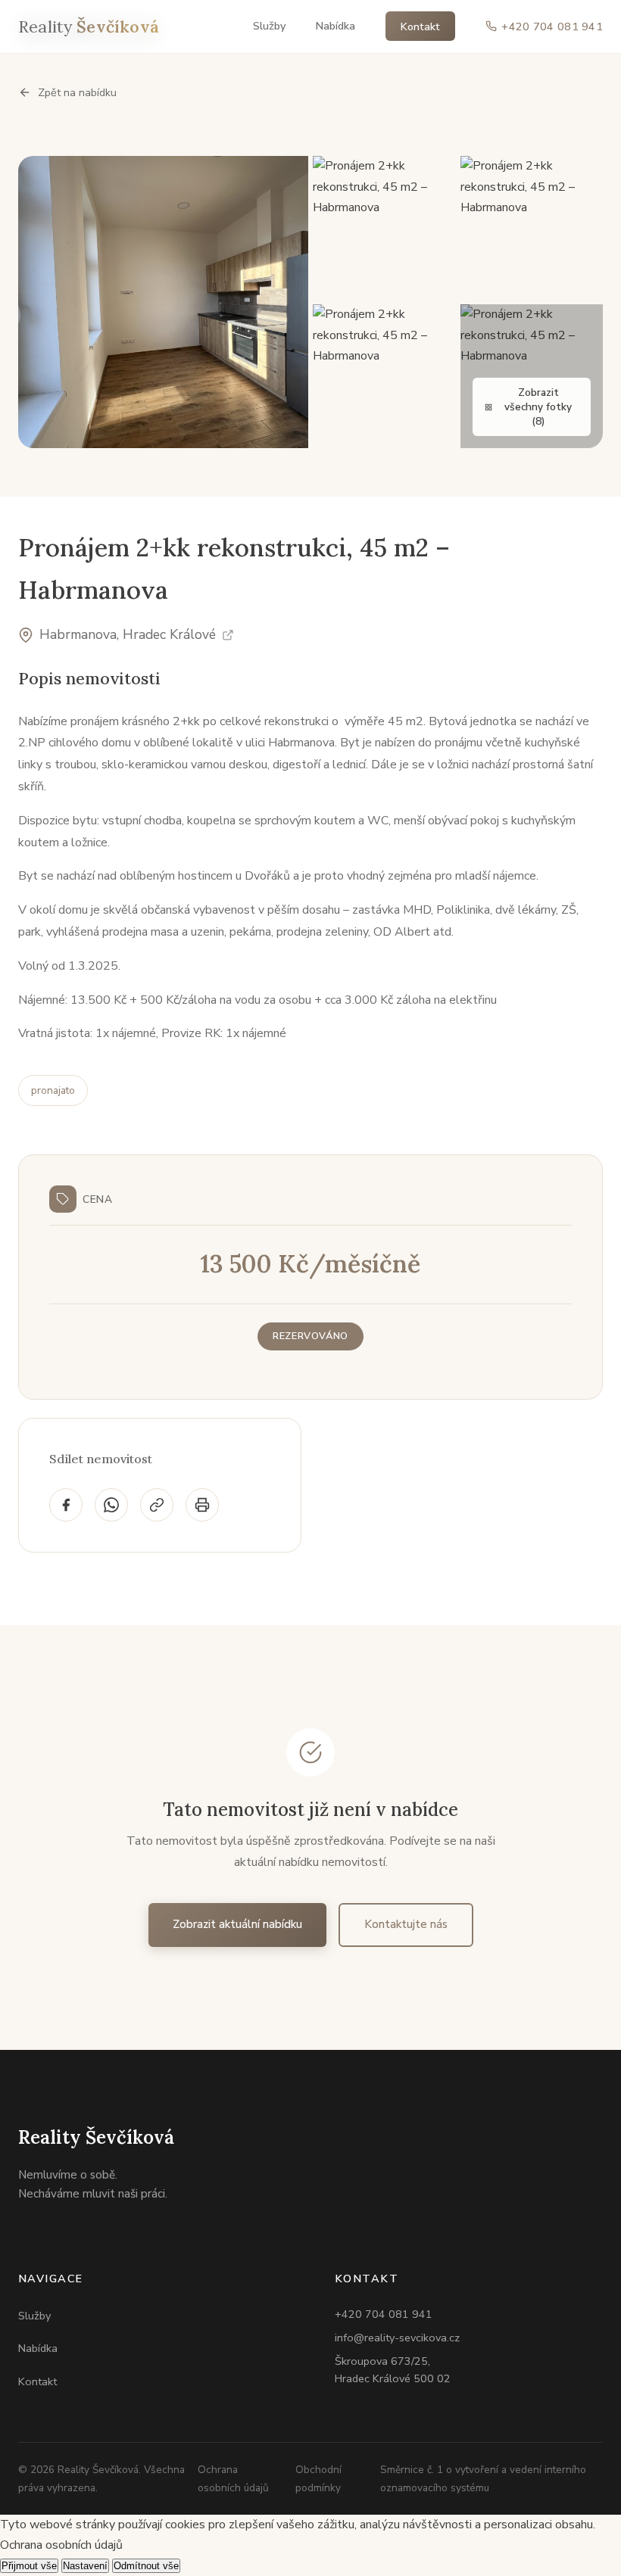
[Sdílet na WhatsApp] (111, 1505)
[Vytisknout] (202, 1505)
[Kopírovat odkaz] (157, 1505)
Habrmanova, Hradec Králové (128, 634)
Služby (269, 26)
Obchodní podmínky (318, 2478)
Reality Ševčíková (96, 2137)
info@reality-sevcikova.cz (397, 2338)
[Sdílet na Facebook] (66, 1505)
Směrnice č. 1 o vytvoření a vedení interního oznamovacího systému (483, 2478)
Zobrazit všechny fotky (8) (538, 407)
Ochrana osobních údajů (233, 2478)
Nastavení (85, 2566)
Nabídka (335, 26)
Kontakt (420, 26)
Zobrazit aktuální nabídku (237, 1924)
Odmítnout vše (146, 2566)
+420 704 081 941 (384, 2314)
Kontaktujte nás (406, 1924)
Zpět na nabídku (77, 92)
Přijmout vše (29, 2566)
